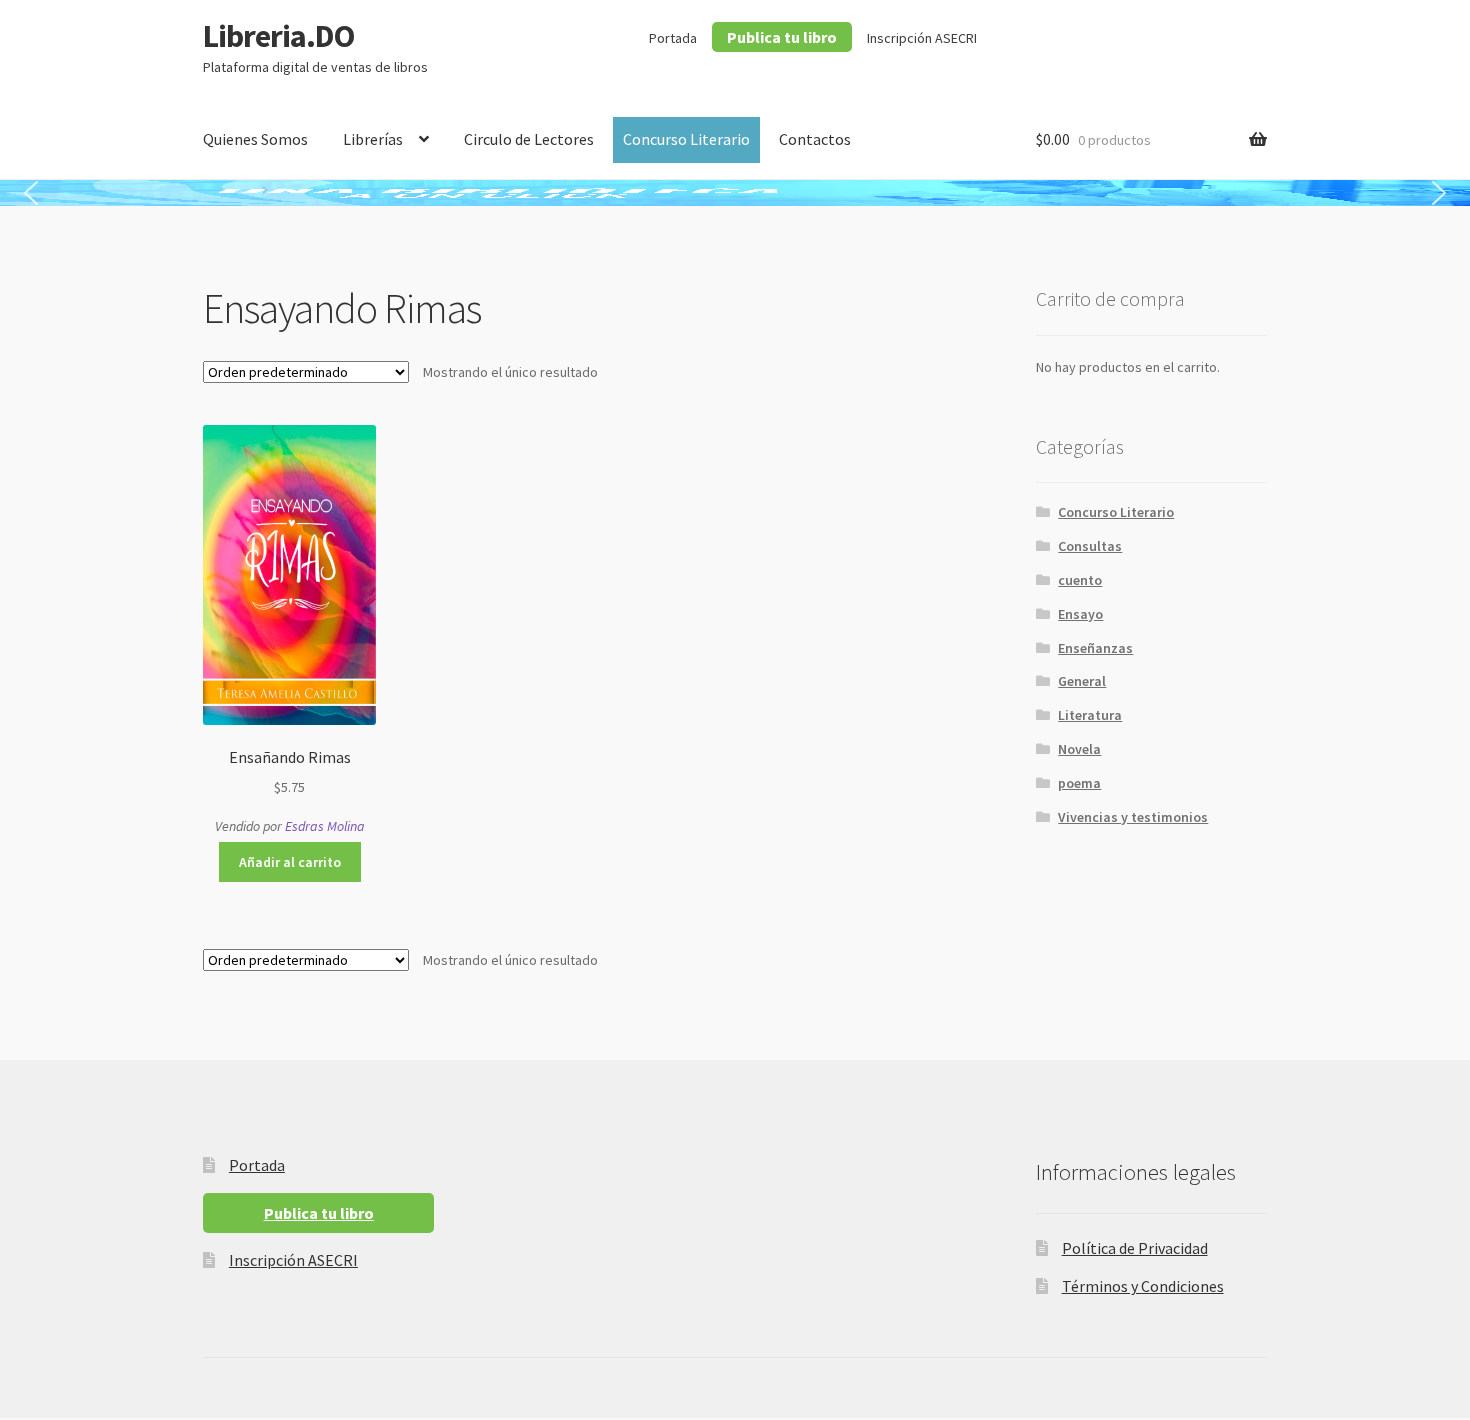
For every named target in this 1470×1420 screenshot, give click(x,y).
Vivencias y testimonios (1133, 817)
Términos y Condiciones (1143, 1286)
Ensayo (1080, 614)
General (1082, 681)
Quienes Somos (255, 139)
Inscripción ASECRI (922, 38)
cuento (1080, 580)
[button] (31, 193)
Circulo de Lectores (529, 139)
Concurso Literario (686, 139)
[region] (735, 193)
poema (1079, 783)
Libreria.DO (278, 36)
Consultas (1090, 546)
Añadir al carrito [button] (290, 862)
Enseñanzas (1095, 648)
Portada (673, 38)
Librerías (373, 139)
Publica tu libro (782, 37)
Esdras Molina (325, 826)
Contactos (815, 139)
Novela (1079, 749)
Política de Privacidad (1135, 1248)
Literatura (1090, 715)
